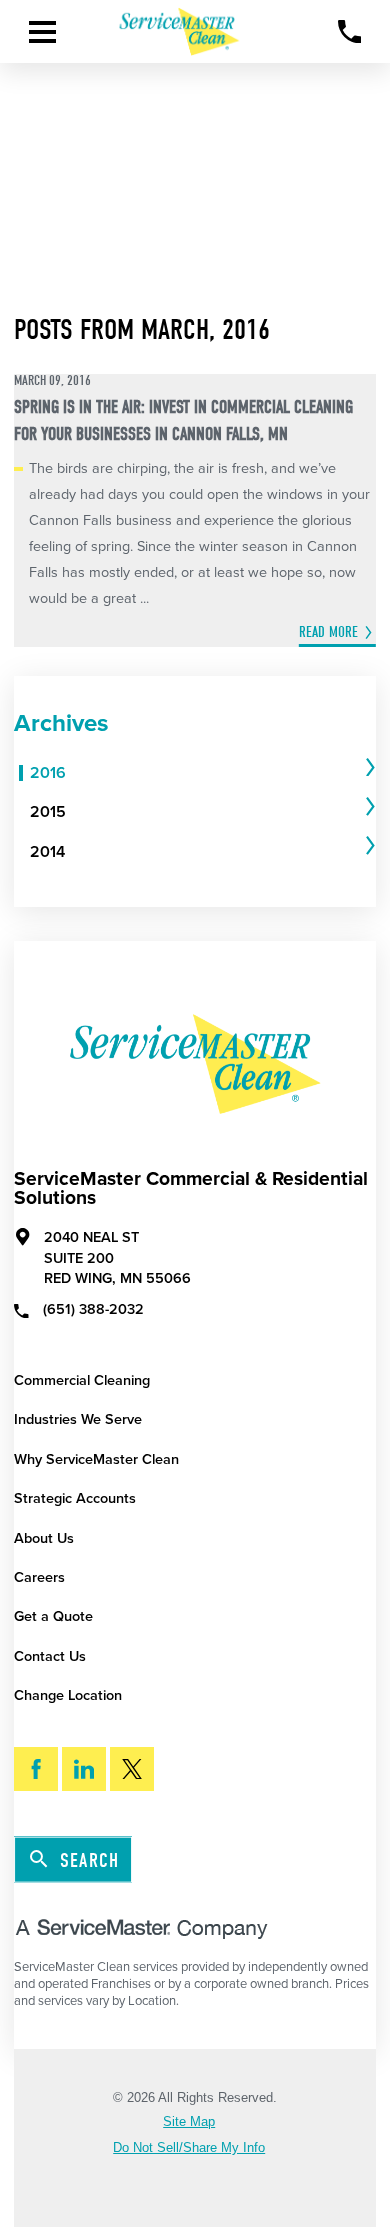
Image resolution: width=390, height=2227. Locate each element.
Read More (328, 632)
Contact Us (50, 1656)
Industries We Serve (78, 1419)
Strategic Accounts (75, 1498)
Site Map (189, 2122)
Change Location (68, 1695)
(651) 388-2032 (93, 1310)
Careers (39, 1577)
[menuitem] (195, 773)
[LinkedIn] (84, 1769)
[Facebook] (36, 1769)
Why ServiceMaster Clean (96, 1459)
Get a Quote (53, 1616)
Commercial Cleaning (82, 1380)
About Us (44, 1538)
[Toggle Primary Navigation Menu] (42, 32)
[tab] (202, 773)
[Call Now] (349, 31)
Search (89, 1860)
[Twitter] (132, 1769)
